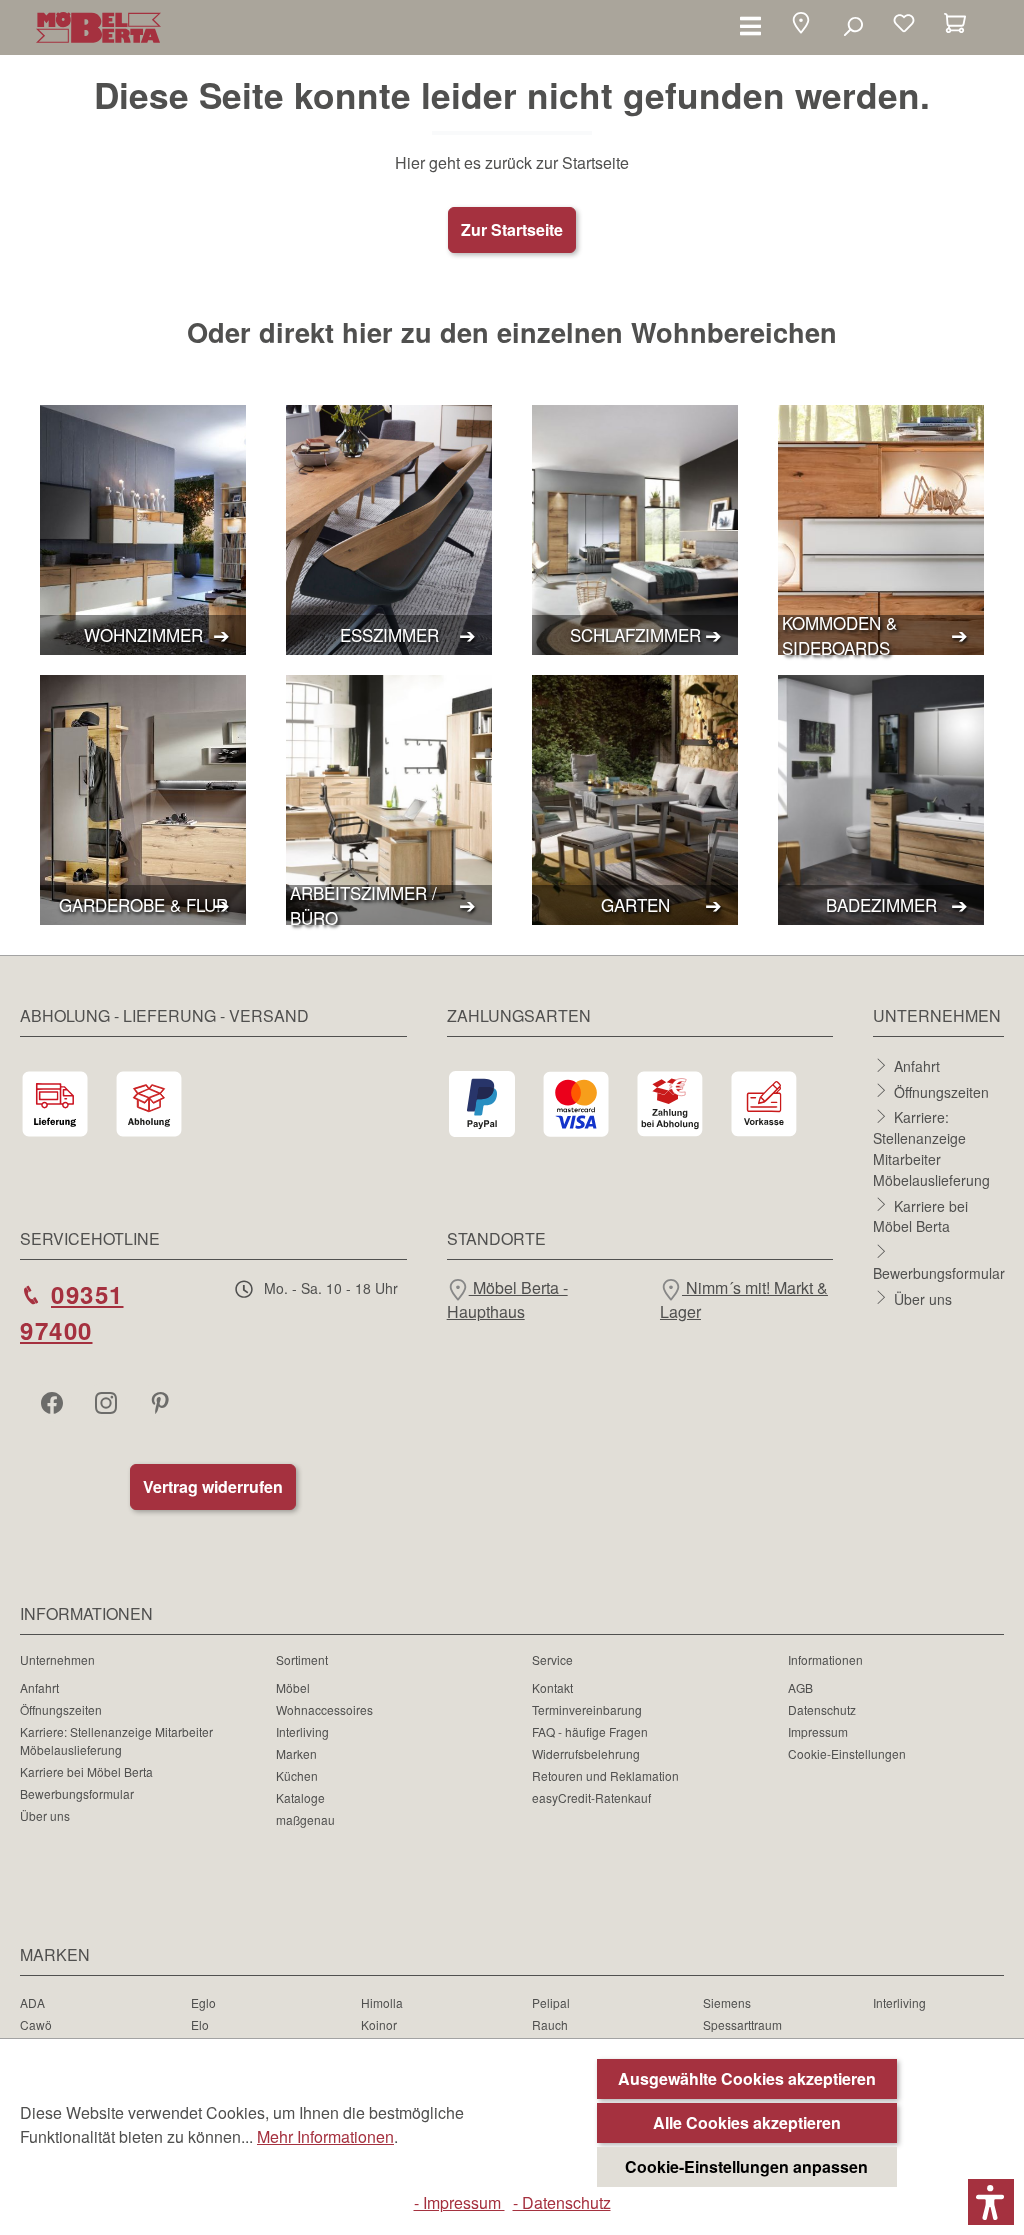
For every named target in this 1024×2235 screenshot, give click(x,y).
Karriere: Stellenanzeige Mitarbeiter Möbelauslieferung (931, 1148)
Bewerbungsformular (939, 1273)
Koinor (379, 2024)
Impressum (818, 1731)
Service (552, 1659)
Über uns (923, 1298)
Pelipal (551, 2002)
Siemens (727, 2002)
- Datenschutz (562, 2202)
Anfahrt (917, 1066)
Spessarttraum (742, 2024)
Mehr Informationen (325, 2136)
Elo (200, 2024)
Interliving (302, 1731)
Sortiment (302, 1659)
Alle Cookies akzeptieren (747, 2122)
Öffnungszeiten (941, 1091)
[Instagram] (108, 1402)
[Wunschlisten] (904, 25)
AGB (800, 1687)
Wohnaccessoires (324, 1709)
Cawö (36, 2024)
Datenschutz (822, 1709)
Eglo (203, 2002)
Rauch (550, 2024)
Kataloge (300, 1797)
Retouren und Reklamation (605, 1775)
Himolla (382, 2002)
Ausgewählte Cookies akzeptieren (747, 2078)
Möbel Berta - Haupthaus (507, 1299)
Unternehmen (57, 1659)
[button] (801, 25)
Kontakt (552, 1687)
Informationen (825, 1659)
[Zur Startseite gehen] (98, 27)
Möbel (293, 1687)
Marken (296, 1753)
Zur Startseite (512, 229)
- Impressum (459, 2202)
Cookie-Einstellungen (847, 1753)
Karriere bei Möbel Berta (920, 1215)
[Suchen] (852, 25)
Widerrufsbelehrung (586, 1753)
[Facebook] (54, 1402)
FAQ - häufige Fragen (590, 1731)
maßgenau (305, 1819)
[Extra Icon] (162, 1402)
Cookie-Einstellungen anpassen (746, 2166)
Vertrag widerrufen (213, 1486)
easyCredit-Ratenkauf (591, 1797)
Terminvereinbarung (587, 1709)
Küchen (297, 1775)
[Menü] (750, 25)
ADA (32, 2002)
